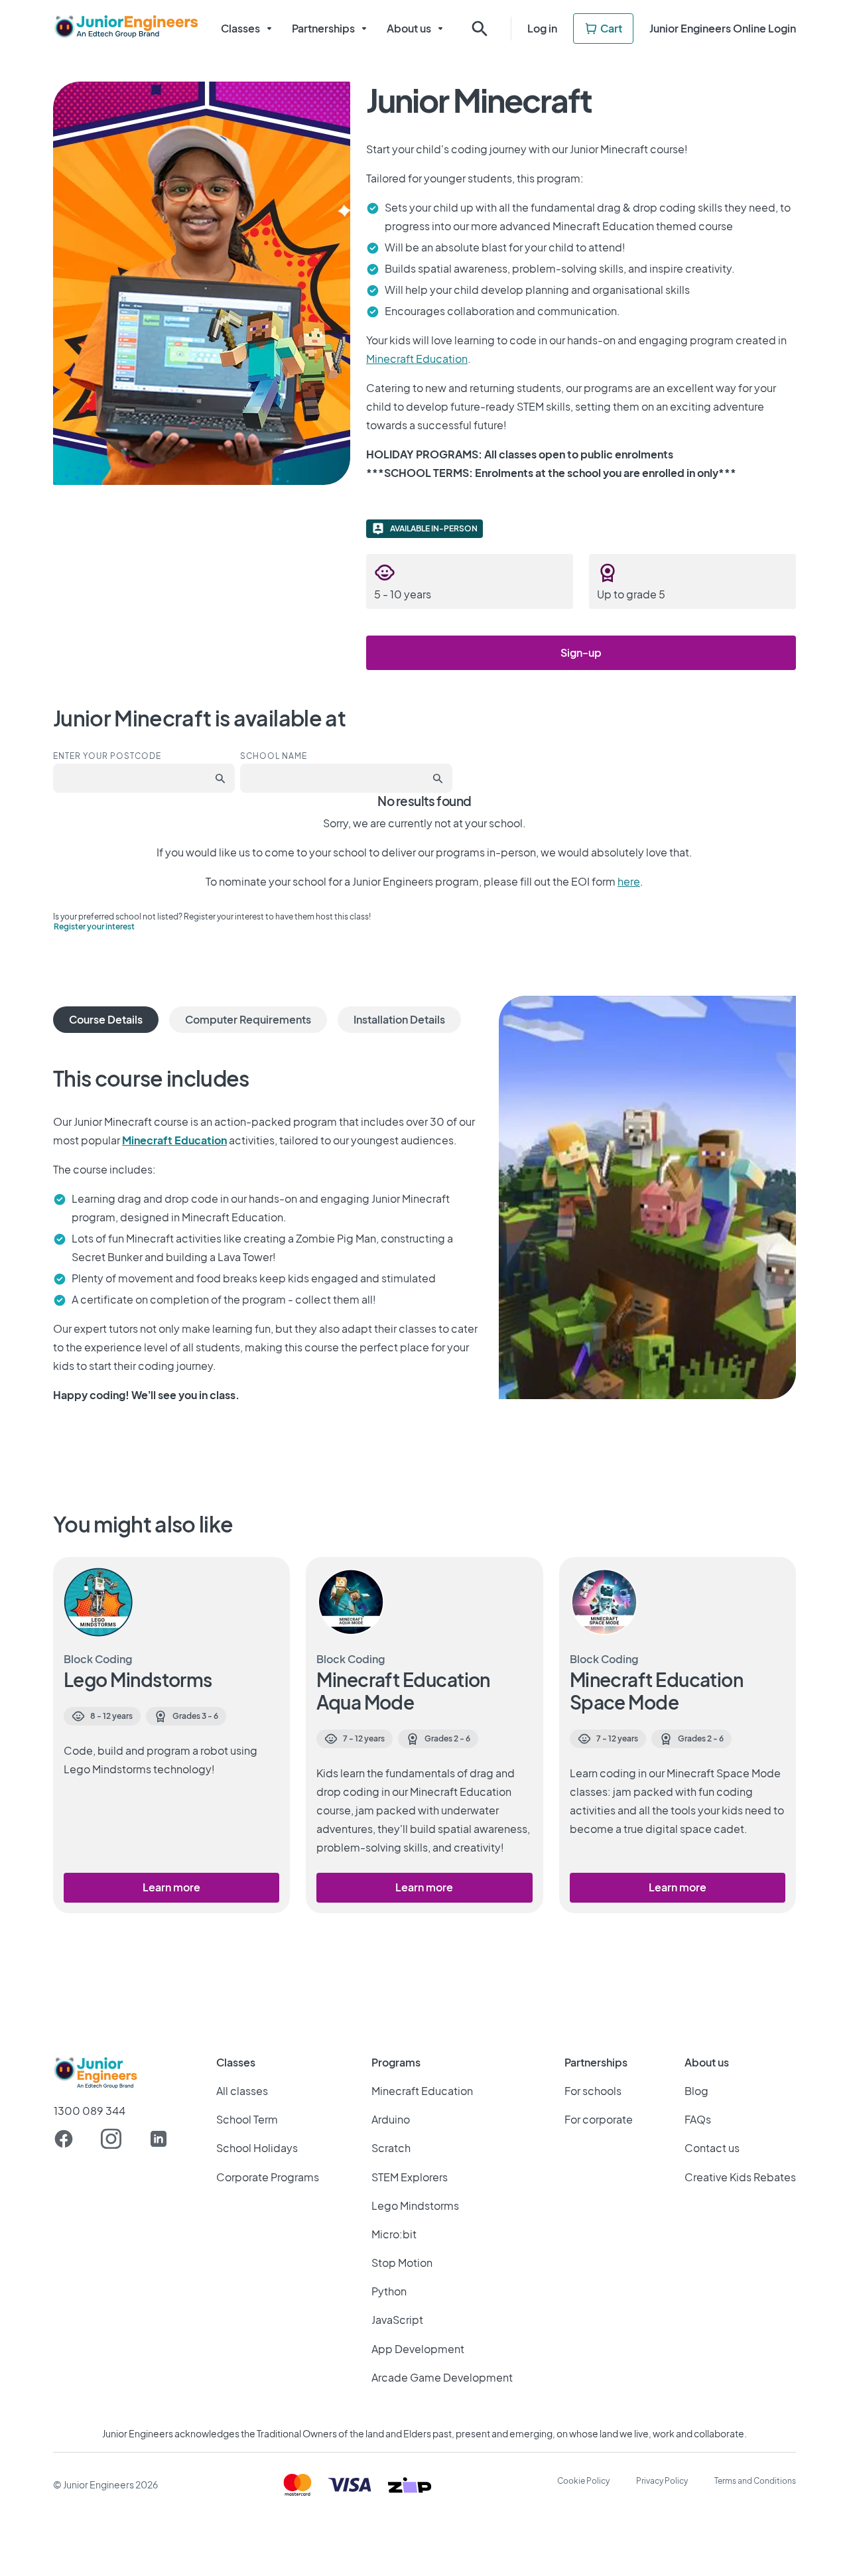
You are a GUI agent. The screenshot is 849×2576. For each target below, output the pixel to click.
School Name (274, 756)
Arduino (391, 2119)
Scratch (391, 2148)
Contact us (712, 2148)
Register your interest (94, 926)
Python (389, 2291)
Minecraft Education (417, 359)
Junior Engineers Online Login (723, 28)
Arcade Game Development (442, 2377)
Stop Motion (402, 2263)
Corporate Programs (268, 2177)
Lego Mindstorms (415, 2205)
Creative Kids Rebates (740, 2177)
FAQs (698, 2119)
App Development (418, 2349)
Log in (542, 28)
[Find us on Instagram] (111, 2139)
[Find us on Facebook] (64, 2139)
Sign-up (581, 652)
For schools (593, 2091)
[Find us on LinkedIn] (159, 2139)
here (629, 881)
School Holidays (257, 2148)
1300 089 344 (90, 2111)
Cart (611, 28)
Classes (240, 28)
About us (409, 28)
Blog (696, 2091)
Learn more (171, 1887)
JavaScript (397, 2320)
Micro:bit (394, 2234)
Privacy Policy (662, 2481)
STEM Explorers (410, 2177)
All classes (242, 2091)
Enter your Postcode (107, 756)
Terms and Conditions (755, 2481)
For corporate (599, 2119)
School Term (247, 2119)
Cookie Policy (583, 2481)
